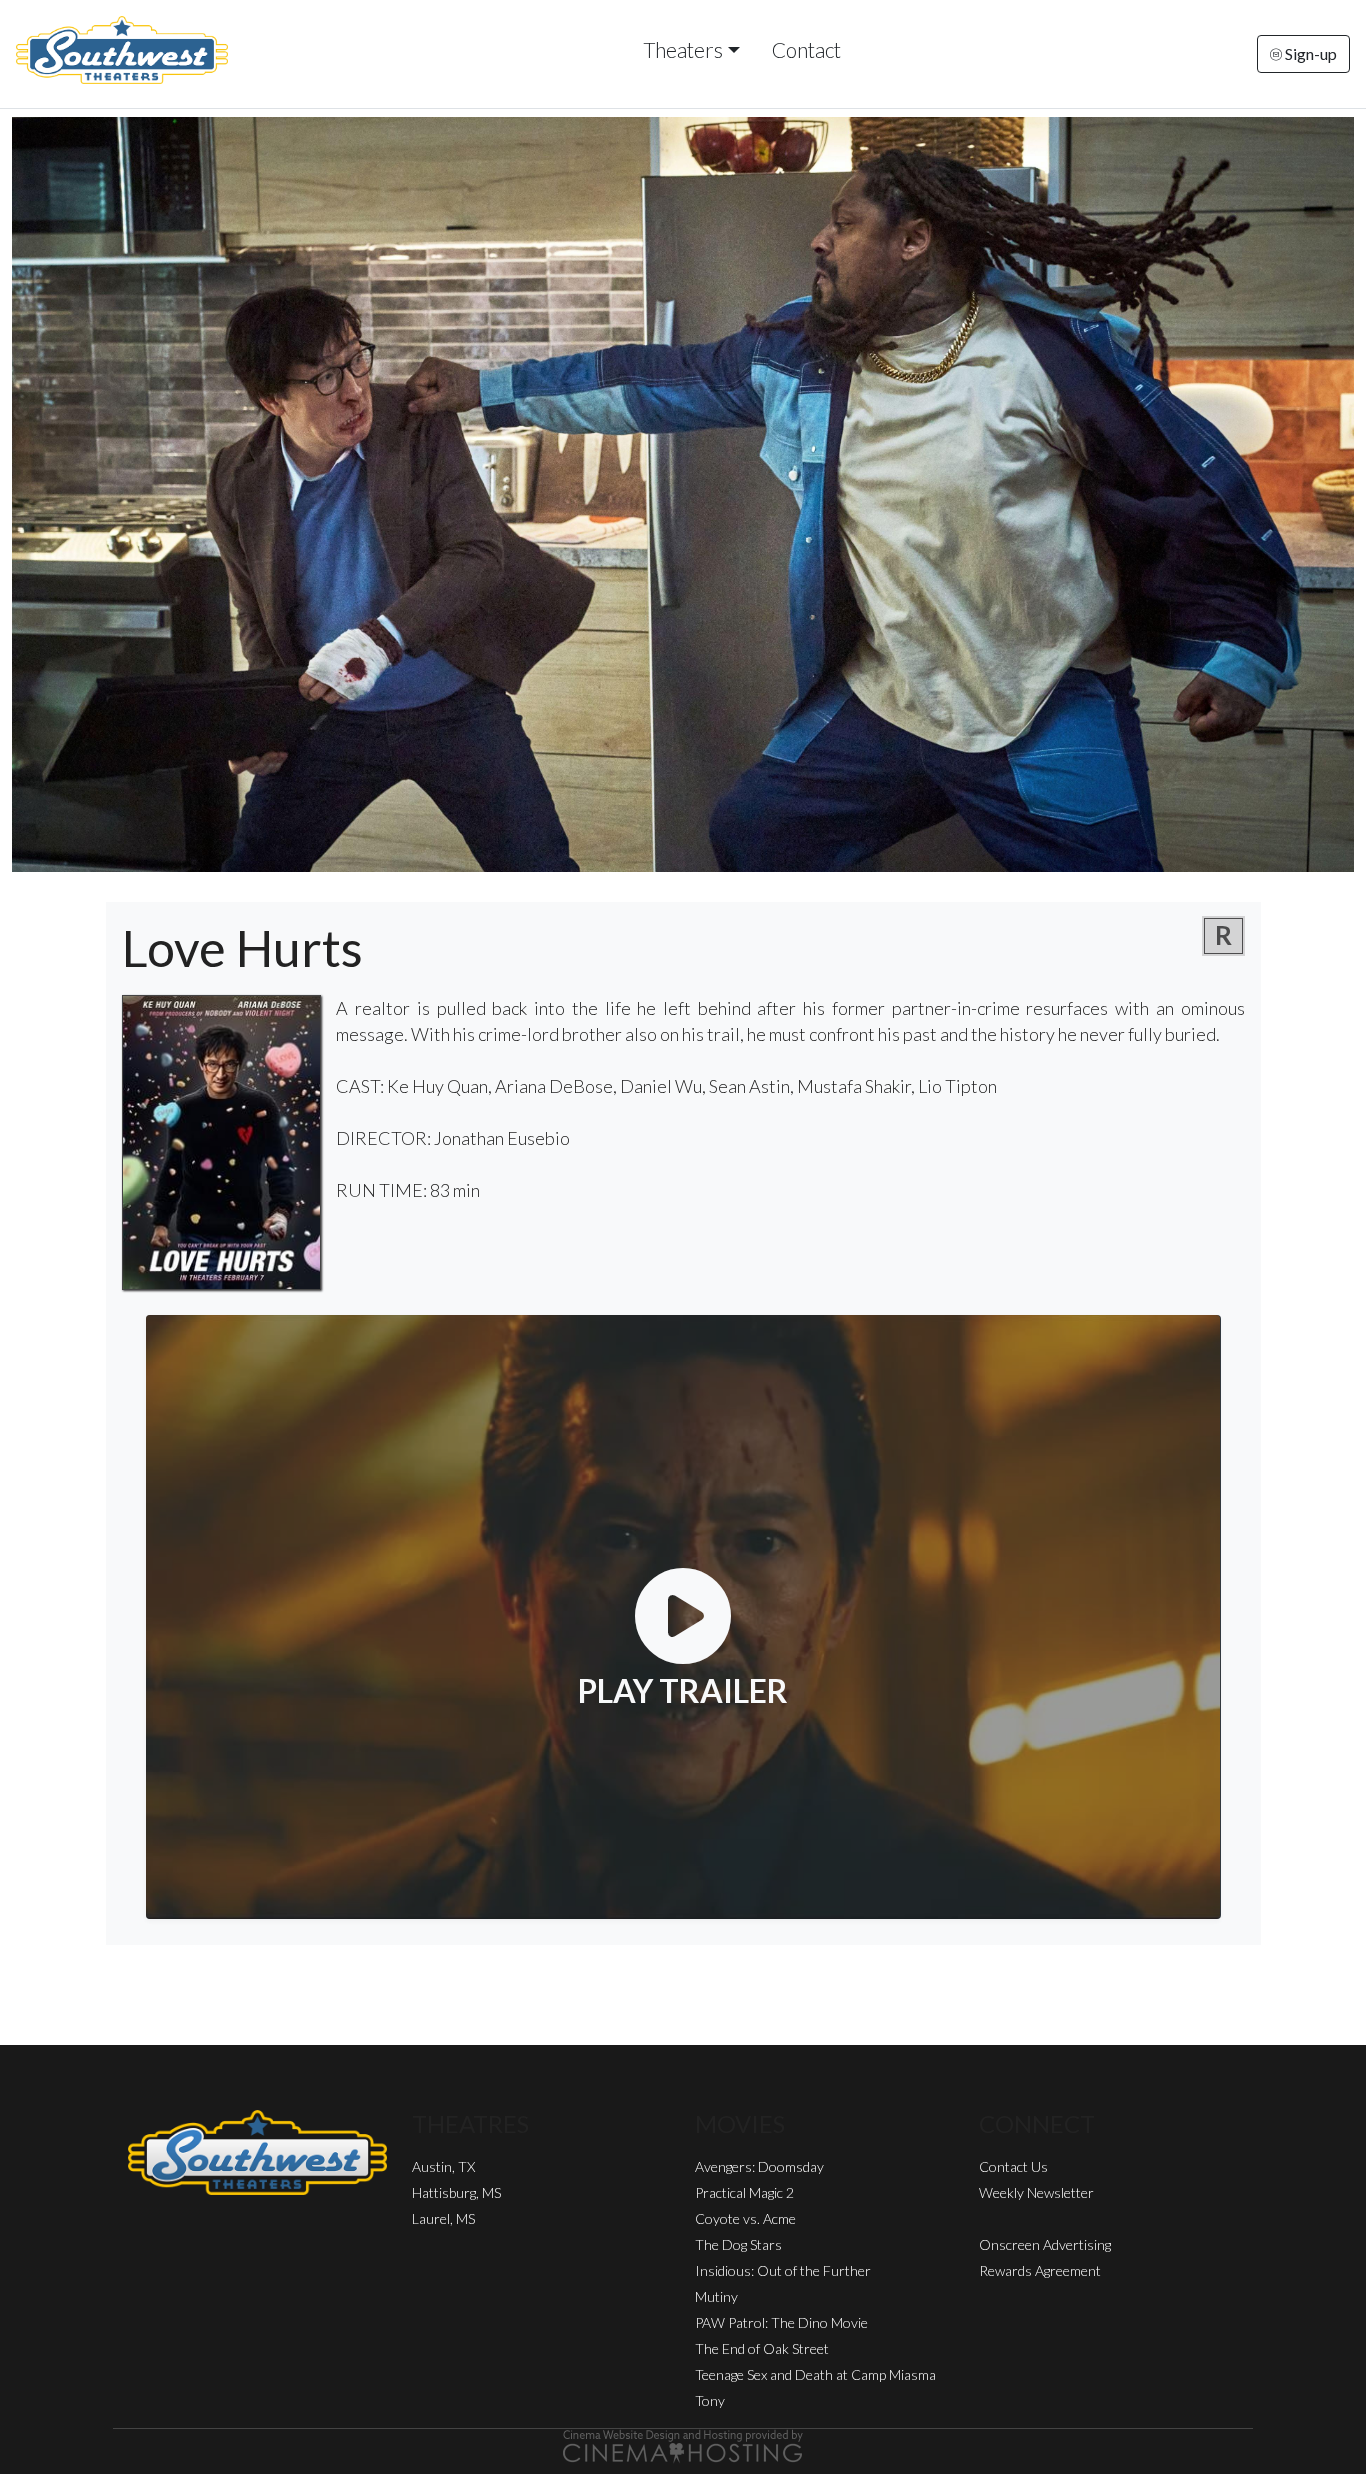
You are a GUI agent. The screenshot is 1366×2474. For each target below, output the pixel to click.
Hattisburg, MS (456, 2192)
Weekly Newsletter (1036, 2192)
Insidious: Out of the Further (783, 2270)
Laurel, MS (443, 2218)
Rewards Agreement (1040, 2270)
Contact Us (1013, 2166)
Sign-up (1309, 53)
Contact (806, 49)
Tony (710, 2400)
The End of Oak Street (762, 2348)
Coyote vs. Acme (745, 2218)
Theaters (683, 49)
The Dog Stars (738, 2244)
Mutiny (716, 2296)
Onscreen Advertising (1045, 2244)
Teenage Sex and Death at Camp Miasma (815, 2374)
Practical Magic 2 (744, 2192)
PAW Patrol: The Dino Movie (781, 2322)
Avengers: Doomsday (759, 2166)
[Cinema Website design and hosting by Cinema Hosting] (683, 2444)
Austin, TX (443, 2166)
